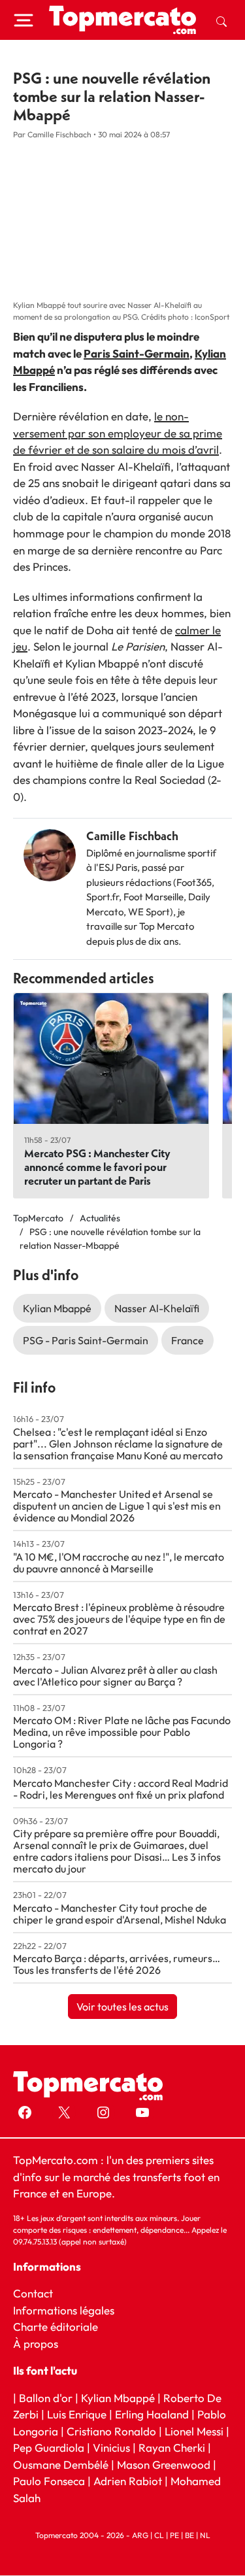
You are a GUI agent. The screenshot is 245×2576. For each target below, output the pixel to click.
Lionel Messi (194, 2431)
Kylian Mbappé (57, 1308)
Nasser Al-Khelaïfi (157, 1308)
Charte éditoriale (56, 2327)
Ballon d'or (46, 2398)
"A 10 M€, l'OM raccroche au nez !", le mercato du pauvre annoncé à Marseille (119, 1563)
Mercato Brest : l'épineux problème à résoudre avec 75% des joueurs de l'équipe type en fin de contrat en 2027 (119, 1619)
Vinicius (111, 2448)
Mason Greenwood (165, 2465)
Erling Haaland (152, 2415)
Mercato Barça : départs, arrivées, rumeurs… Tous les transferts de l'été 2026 (117, 1964)
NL (205, 2536)
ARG (140, 2536)
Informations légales (64, 2310)
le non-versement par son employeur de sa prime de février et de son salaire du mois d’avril (118, 433)
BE (189, 2536)
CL (159, 2536)
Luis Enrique (77, 2415)
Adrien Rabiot (128, 2482)
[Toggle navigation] (24, 20)
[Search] (221, 20)
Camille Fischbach (132, 836)
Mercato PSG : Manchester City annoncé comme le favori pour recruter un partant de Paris (97, 1167)
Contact (33, 2294)
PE (174, 2536)
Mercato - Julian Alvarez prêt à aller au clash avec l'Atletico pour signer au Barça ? (115, 1676)
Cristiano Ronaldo (111, 2431)
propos (40, 2344)
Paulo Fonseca (49, 2482)
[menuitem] (221, 20)
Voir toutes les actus (122, 2007)
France (188, 1340)
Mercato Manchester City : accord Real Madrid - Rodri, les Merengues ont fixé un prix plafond (121, 1789)
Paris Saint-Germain (137, 353)
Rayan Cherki (172, 2448)
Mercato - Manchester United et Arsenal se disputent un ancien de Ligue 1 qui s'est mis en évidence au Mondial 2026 (117, 1506)
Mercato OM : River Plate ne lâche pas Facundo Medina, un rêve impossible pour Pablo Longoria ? (122, 1732)
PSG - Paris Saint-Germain (86, 1340)
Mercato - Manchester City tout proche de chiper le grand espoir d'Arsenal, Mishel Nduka (120, 1914)
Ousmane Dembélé (61, 2465)
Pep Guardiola (49, 2448)
